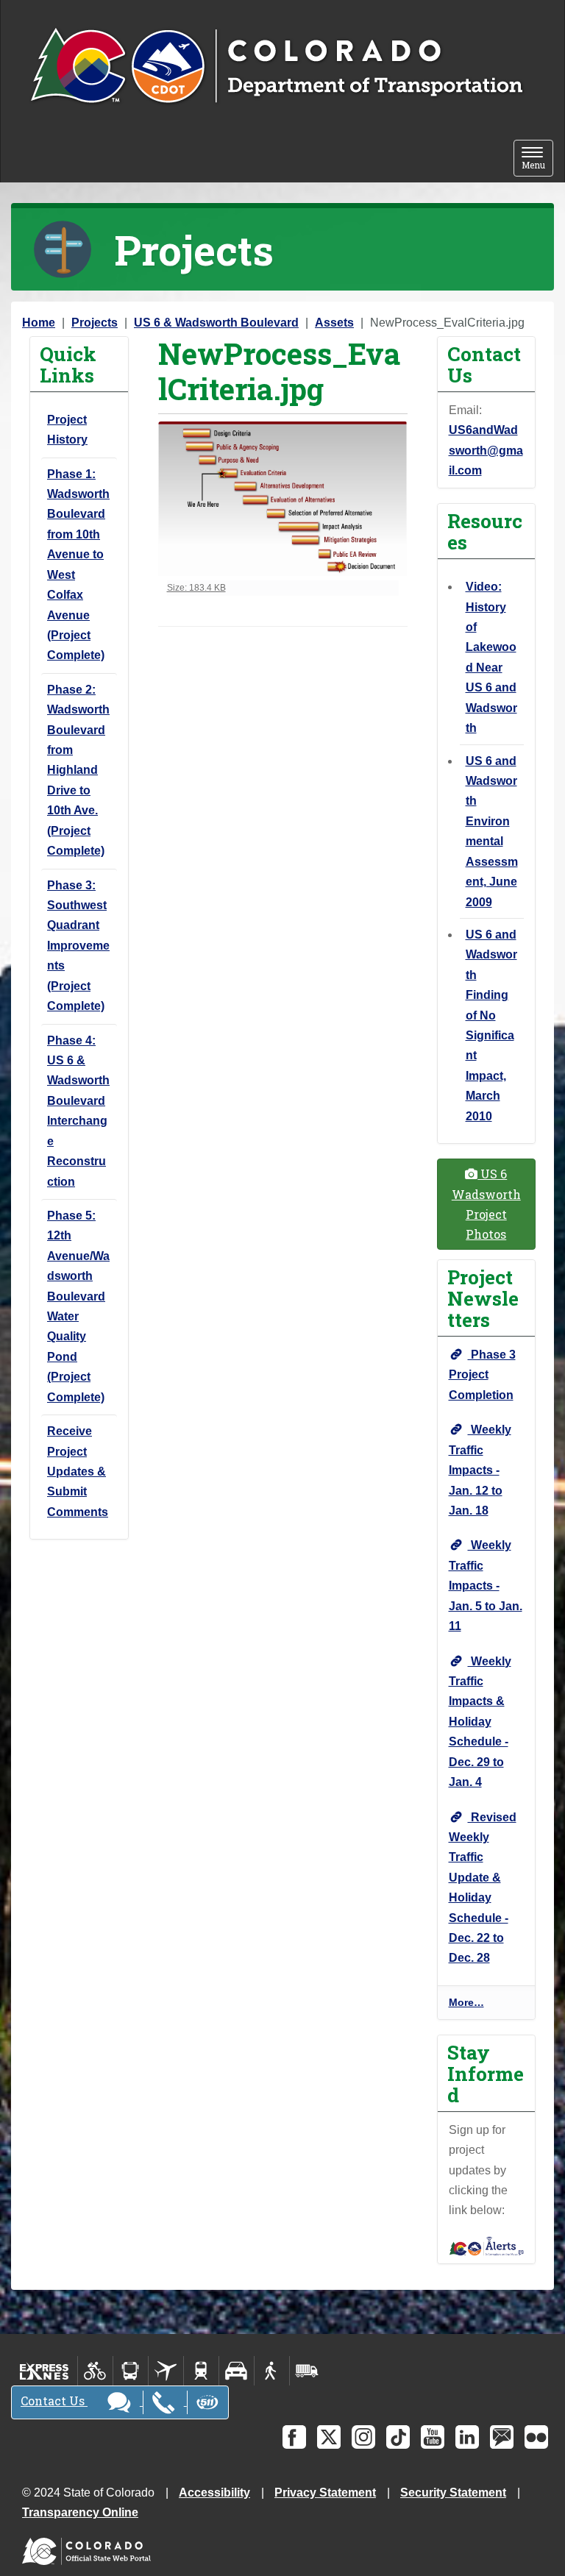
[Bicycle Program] (95, 2371)
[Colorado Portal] (89, 2548)
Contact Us (54, 2401)
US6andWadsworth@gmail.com (486, 450)
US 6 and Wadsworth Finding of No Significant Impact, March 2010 (491, 1025)
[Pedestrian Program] (272, 2371)
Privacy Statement (325, 2493)
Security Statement (453, 2493)
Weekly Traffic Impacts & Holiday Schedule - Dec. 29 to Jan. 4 (480, 1722)
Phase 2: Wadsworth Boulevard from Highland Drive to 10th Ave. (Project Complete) (78, 770)
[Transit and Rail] (131, 2371)
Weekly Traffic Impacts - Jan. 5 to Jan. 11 (486, 1586)
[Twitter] (329, 2437)
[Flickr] (536, 2437)
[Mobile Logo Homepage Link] (276, 67)
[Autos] (237, 2371)
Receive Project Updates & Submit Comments (78, 1472)
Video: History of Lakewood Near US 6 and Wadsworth (491, 657)
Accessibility (214, 2493)
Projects (95, 323)
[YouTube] (433, 2437)
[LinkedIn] (467, 2437)
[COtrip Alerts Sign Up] (487, 2245)
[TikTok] (398, 2437)
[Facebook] (294, 2437)
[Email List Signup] (502, 2437)
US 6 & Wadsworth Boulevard (216, 323)
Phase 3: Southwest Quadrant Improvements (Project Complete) (78, 946)
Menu (537, 159)
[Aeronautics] (166, 2371)
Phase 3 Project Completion (482, 1375)
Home (39, 323)
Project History (67, 430)
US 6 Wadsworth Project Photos (486, 1204)
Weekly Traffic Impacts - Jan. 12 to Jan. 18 (480, 1470)
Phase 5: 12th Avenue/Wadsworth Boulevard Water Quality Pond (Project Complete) (78, 1306)
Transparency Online (80, 2512)
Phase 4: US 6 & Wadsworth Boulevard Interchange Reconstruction (78, 1111)
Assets (334, 323)
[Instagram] (363, 2437)
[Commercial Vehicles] (307, 2371)
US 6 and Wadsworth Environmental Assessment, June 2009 (492, 832)
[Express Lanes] (45, 2371)
